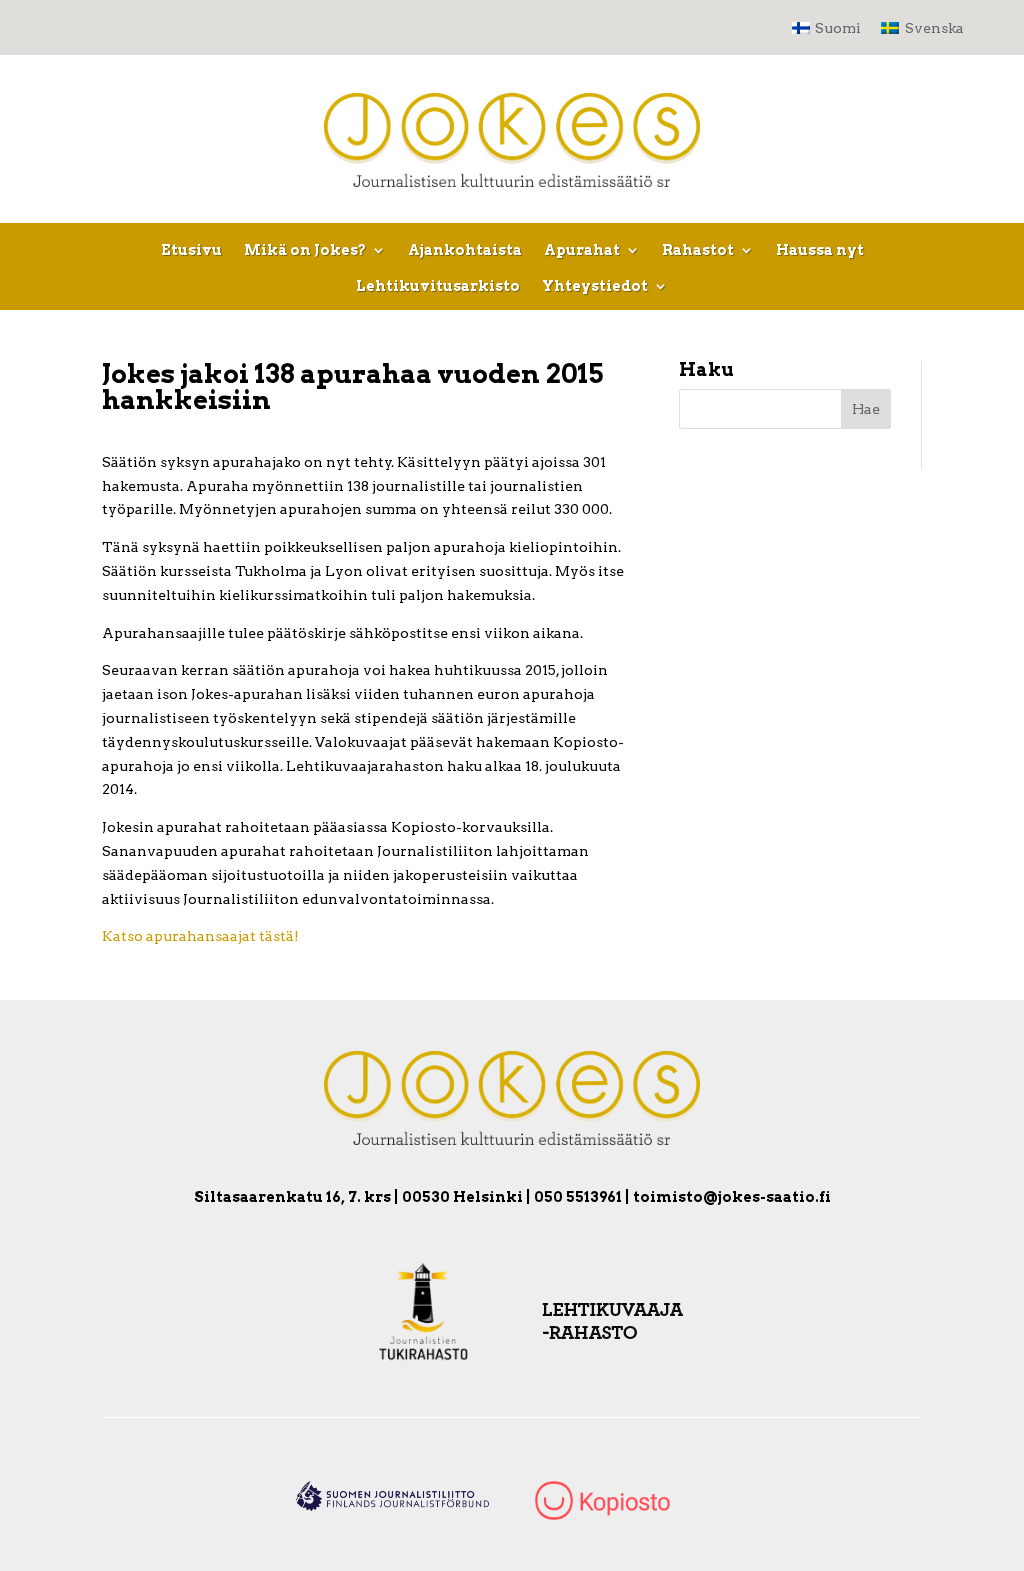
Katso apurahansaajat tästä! (200, 936)
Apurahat (582, 250)
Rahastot (698, 250)
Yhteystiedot (595, 286)
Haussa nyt (820, 250)
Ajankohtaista (465, 250)
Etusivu (191, 250)
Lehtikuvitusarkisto (438, 286)
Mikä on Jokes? (305, 250)
